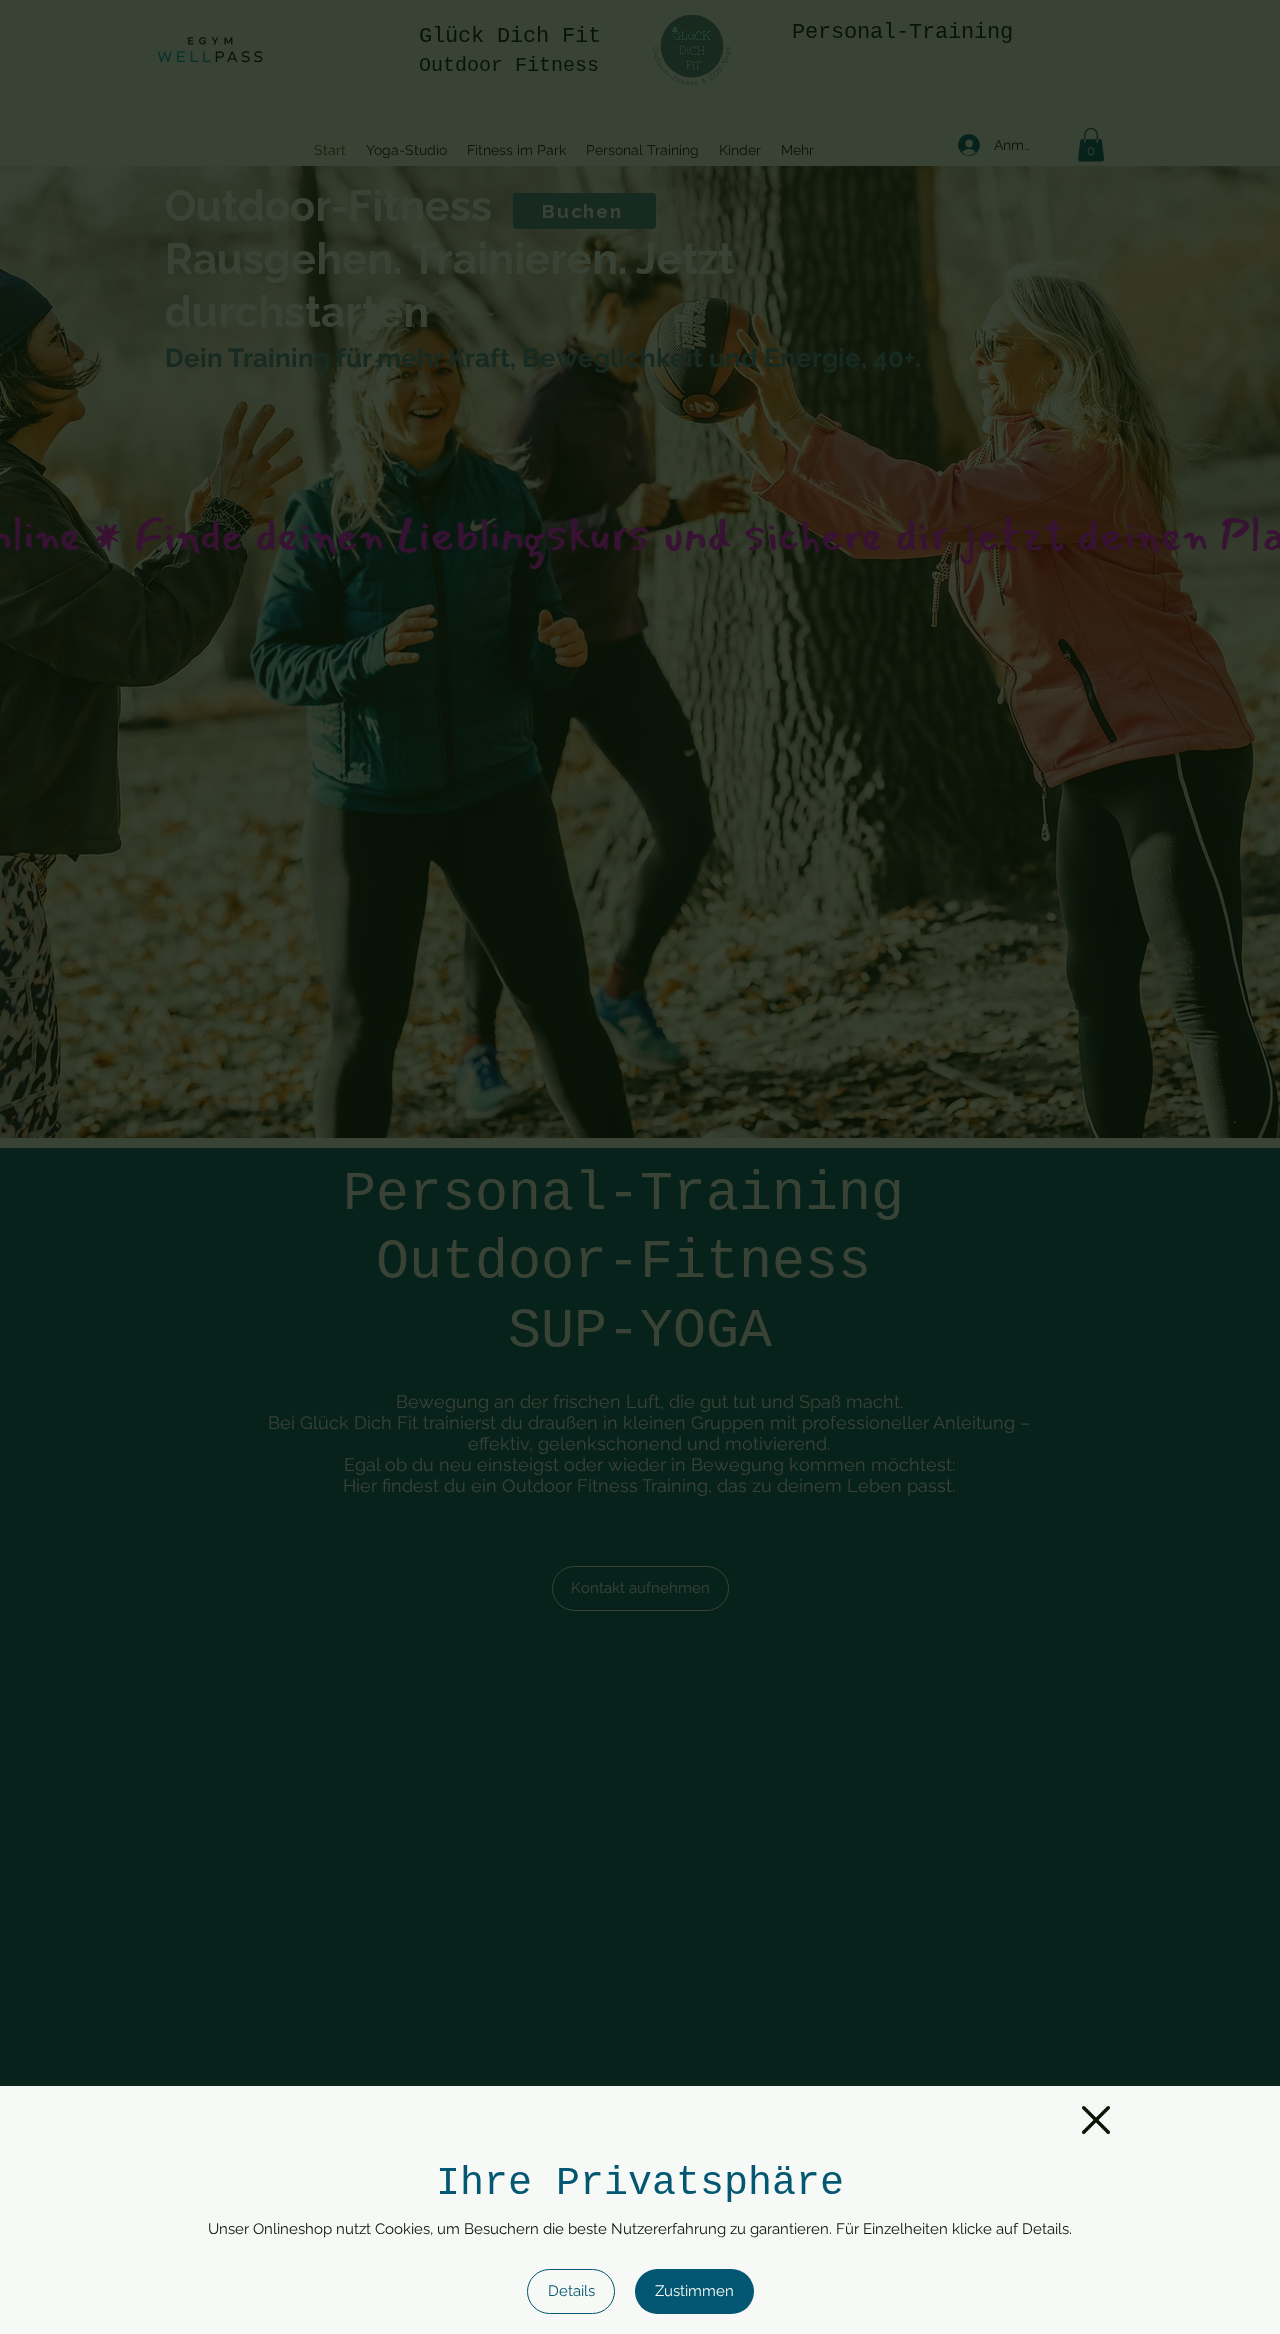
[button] (1096, 2120)
